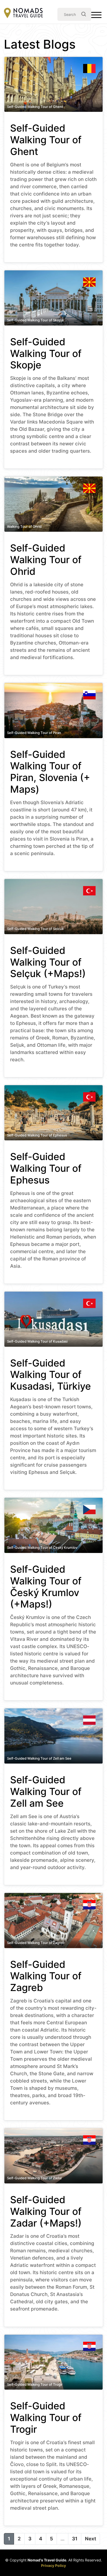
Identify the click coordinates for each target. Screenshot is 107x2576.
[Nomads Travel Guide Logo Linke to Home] (23, 13)
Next (91, 2539)
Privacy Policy (53, 2565)
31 (75, 2539)
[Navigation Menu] (96, 16)
